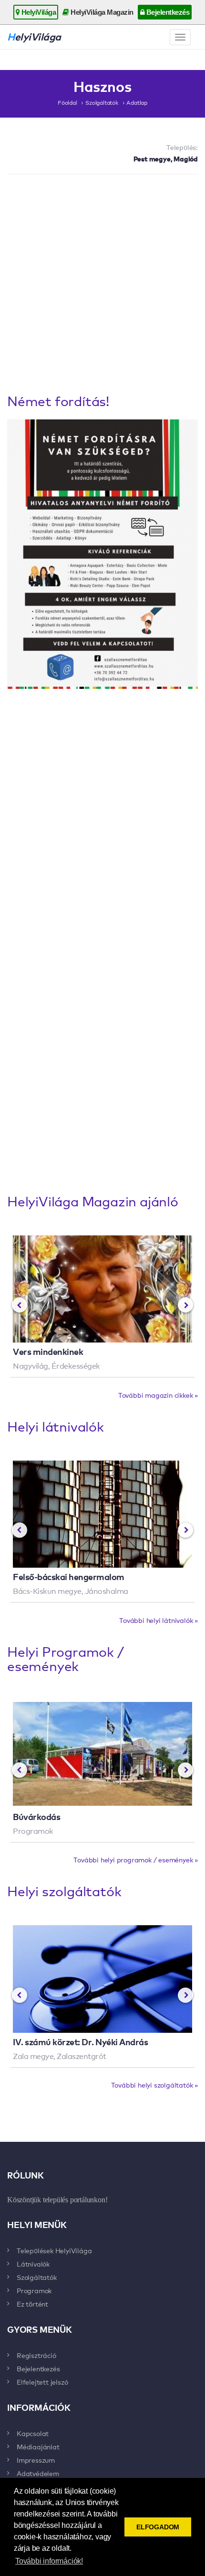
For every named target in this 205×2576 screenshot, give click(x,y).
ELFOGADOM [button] (158, 2527)
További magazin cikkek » (158, 1395)
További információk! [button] (49, 2561)
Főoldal (67, 102)
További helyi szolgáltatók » (154, 2085)
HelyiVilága (38, 12)
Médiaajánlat (38, 2447)
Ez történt (32, 2304)
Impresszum (36, 2460)
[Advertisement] (102, 286)
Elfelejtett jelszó (42, 2382)
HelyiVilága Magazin (101, 12)
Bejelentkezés (167, 12)
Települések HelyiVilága (54, 2250)
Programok (34, 2290)
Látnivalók (33, 2264)
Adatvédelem (38, 2473)
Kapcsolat (33, 2433)
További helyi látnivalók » (159, 1620)
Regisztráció (36, 2355)
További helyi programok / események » (136, 1860)
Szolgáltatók (102, 102)
